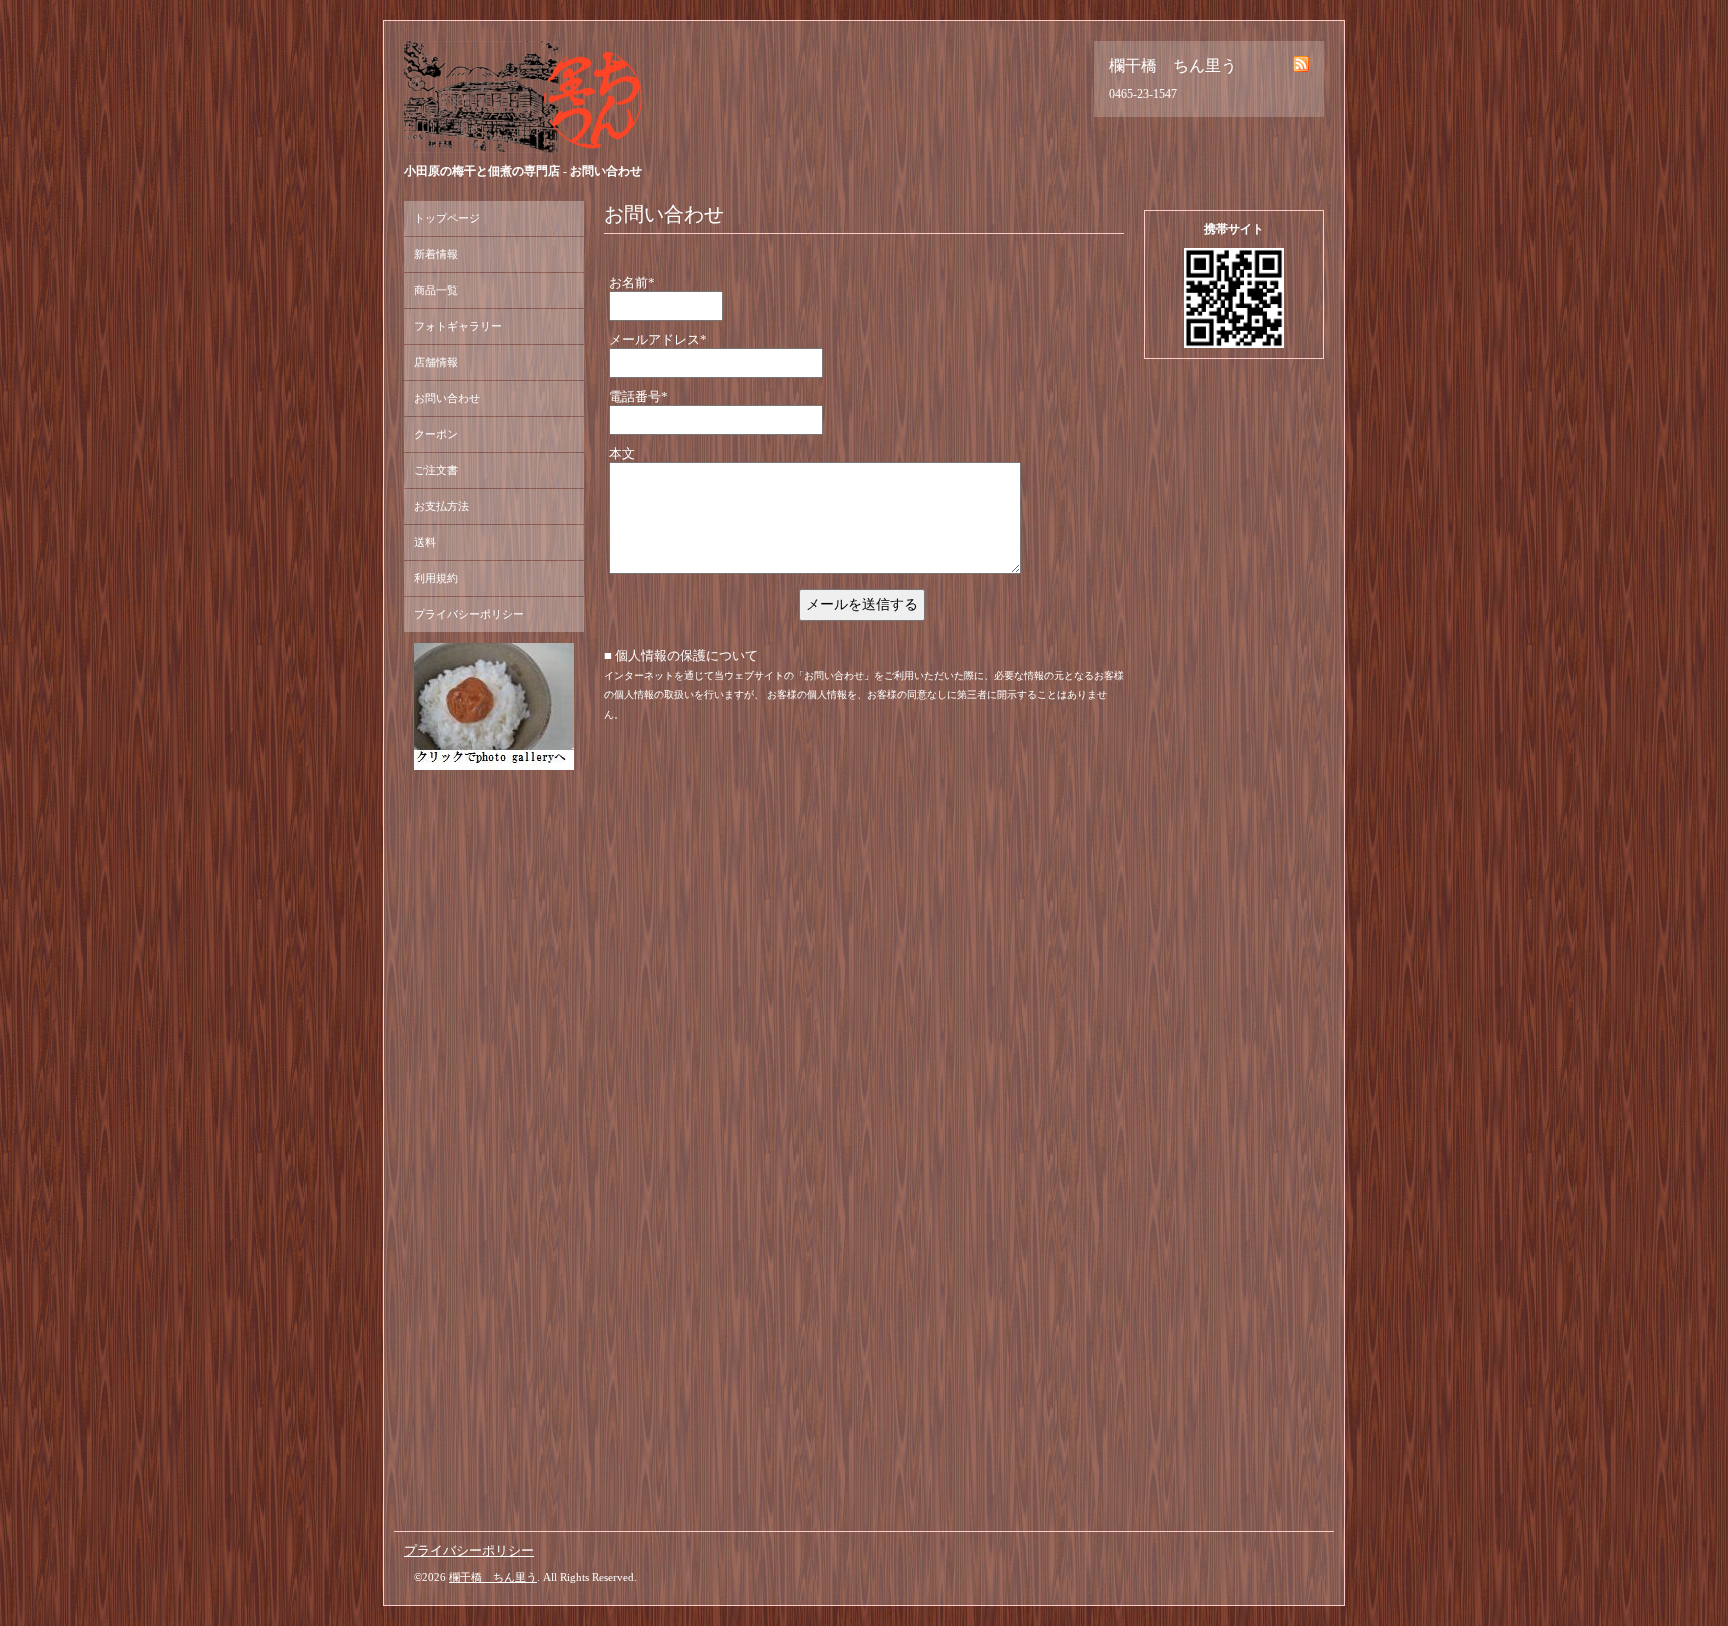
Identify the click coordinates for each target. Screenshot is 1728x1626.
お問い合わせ (447, 398)
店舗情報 (436, 362)
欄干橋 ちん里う (493, 1577)
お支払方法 (441, 506)
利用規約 (436, 578)
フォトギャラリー (458, 326)
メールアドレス (658, 339)
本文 (622, 453)
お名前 (632, 282)
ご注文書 (436, 470)
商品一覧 (436, 290)
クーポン (436, 434)
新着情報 (436, 254)
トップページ (447, 218)
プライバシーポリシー (469, 614)
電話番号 (638, 396)
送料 (425, 542)
